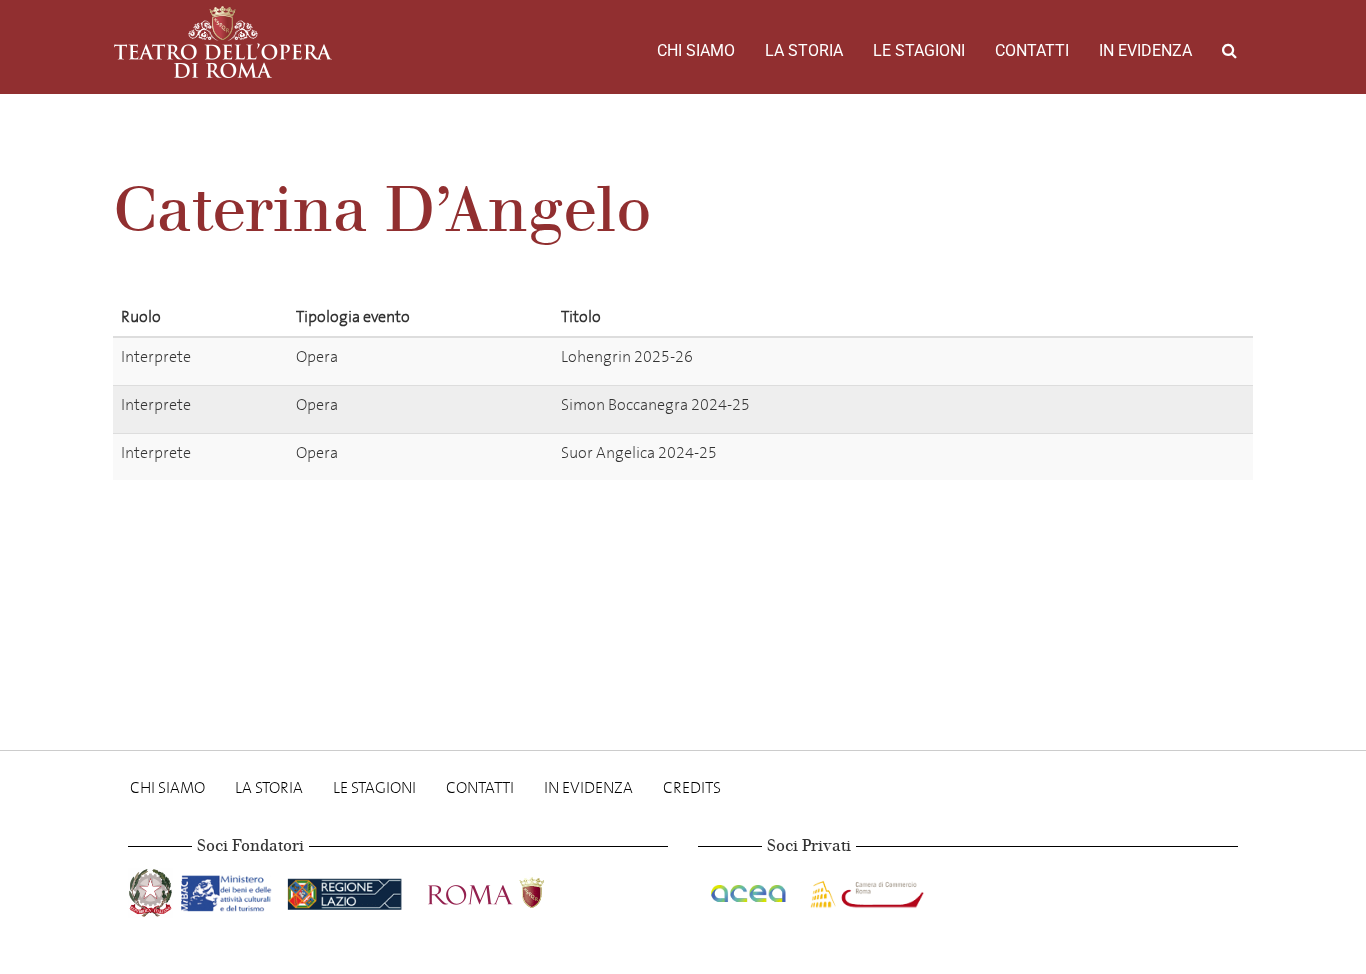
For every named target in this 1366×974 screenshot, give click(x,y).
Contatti (1032, 50)
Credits (692, 787)
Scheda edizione (1111, 360)
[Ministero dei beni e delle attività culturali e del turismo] (230, 889)
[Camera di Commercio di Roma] (865, 889)
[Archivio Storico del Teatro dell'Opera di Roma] (223, 42)
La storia (804, 50)
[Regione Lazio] (346, 889)
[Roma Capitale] (512, 889)
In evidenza (1145, 50)
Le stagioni (919, 50)
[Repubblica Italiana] (152, 889)
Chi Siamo (696, 50)
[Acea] (750, 889)
